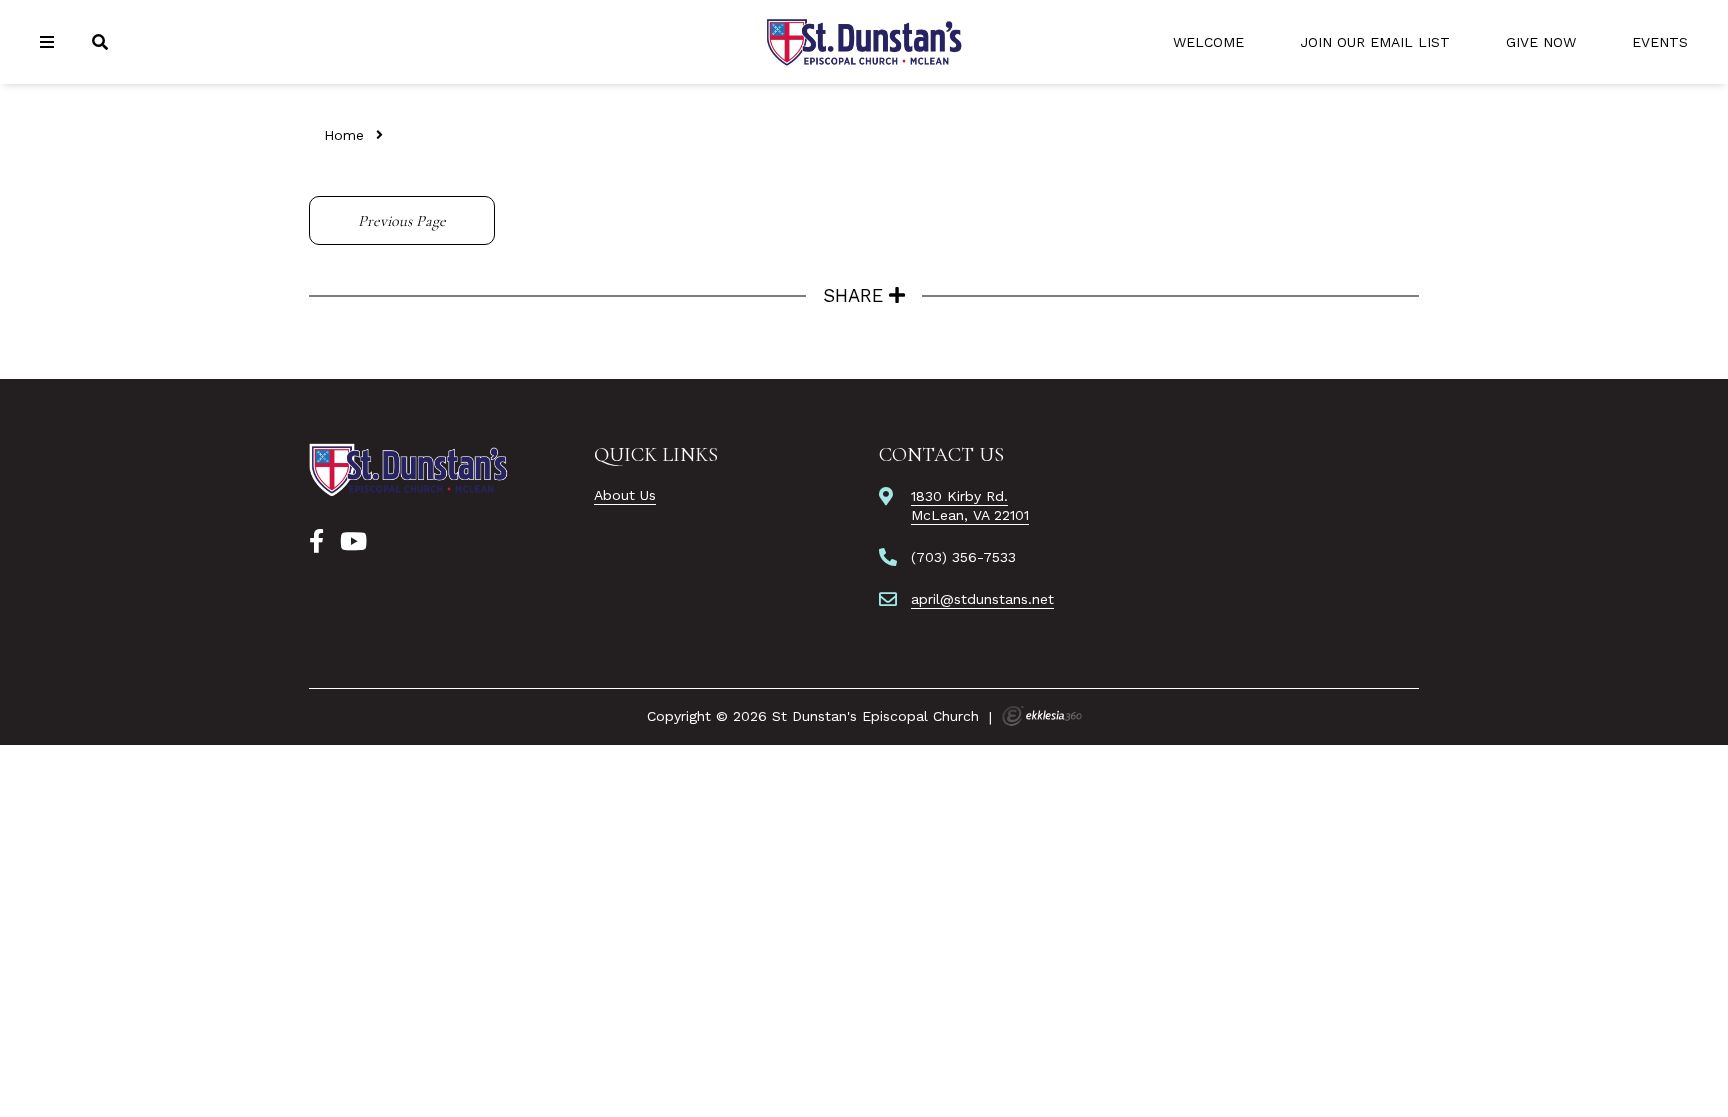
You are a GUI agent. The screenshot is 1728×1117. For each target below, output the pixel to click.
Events (1660, 42)
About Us (625, 495)
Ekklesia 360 (1042, 716)
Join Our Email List (1375, 42)
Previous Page (402, 221)
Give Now (1541, 42)
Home (344, 135)
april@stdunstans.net (982, 599)
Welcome (1208, 42)
